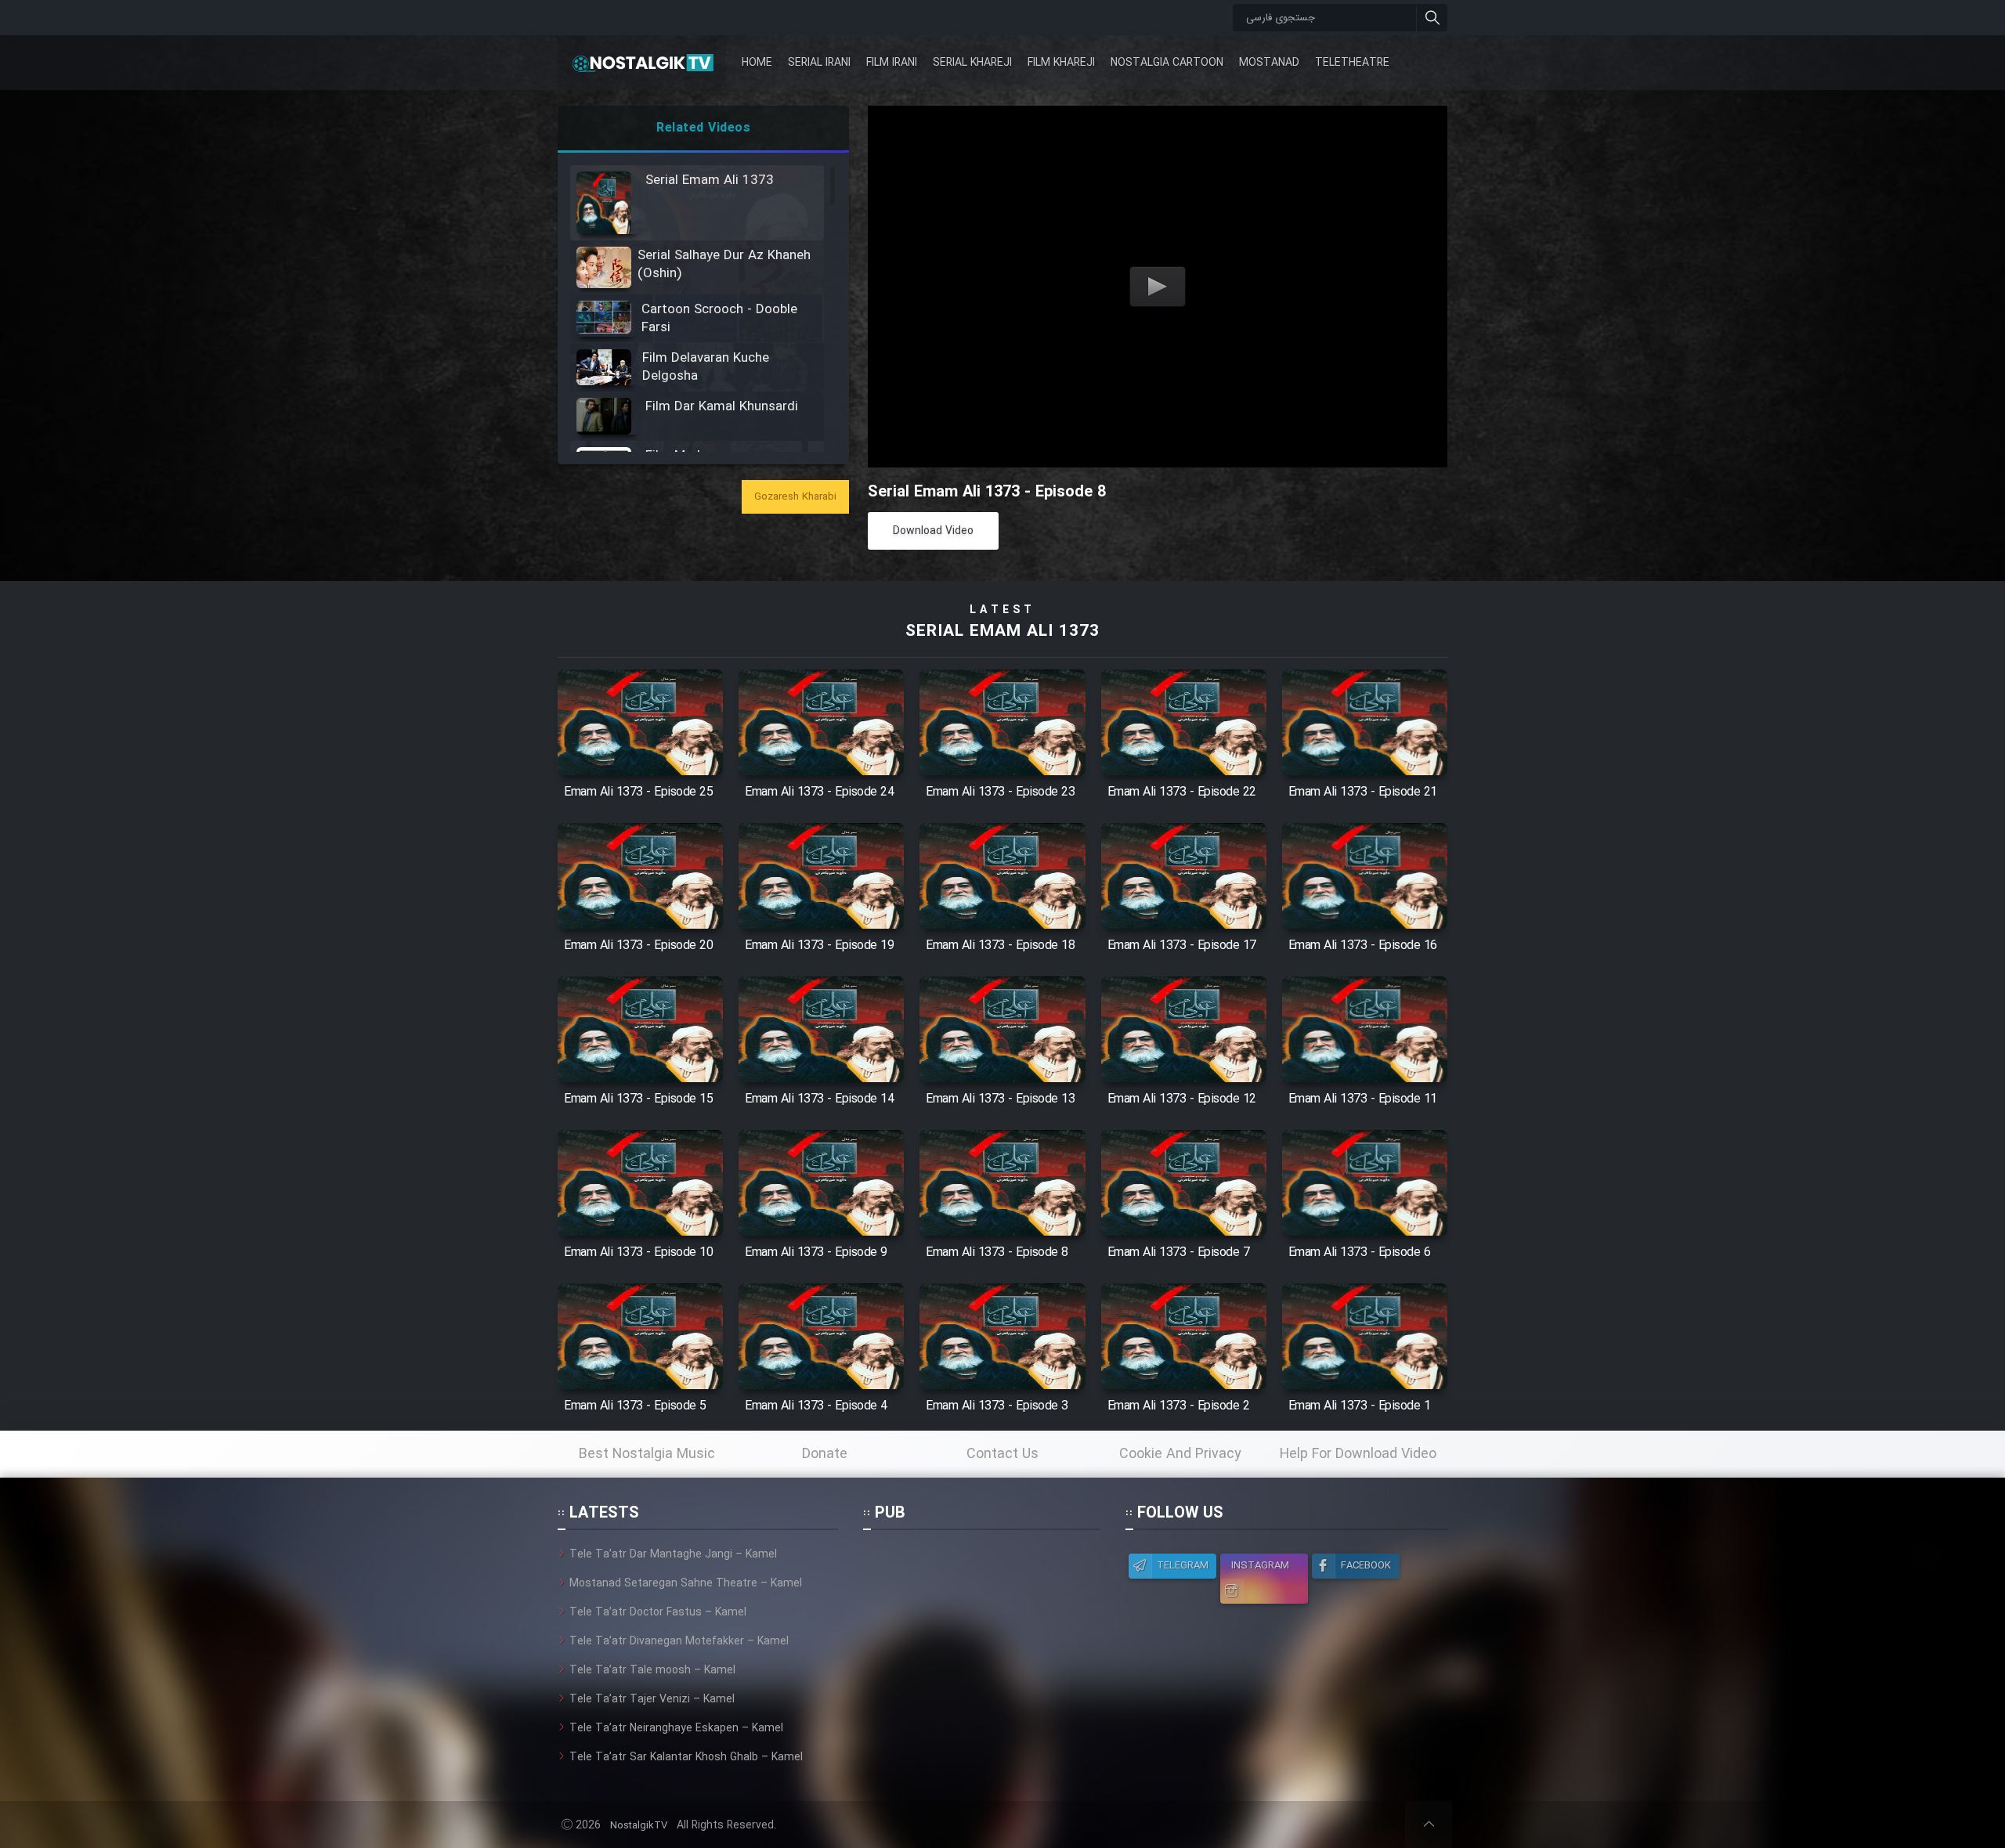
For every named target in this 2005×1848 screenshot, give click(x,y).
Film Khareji (1061, 63)
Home (757, 63)
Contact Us (1002, 1454)
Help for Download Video (1358, 1454)
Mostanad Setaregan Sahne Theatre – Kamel (686, 1583)
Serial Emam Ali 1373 (1002, 632)
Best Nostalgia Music (647, 1454)
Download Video (933, 531)
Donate (825, 1454)
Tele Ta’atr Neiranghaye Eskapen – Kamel (676, 1728)
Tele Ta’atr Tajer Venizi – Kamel (652, 1699)
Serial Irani (819, 63)
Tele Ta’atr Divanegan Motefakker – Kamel (679, 1641)
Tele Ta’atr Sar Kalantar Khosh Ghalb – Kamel (686, 1757)
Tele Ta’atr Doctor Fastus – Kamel (658, 1612)
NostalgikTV (639, 1826)
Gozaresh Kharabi (795, 497)
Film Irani (892, 63)
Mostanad (1269, 63)
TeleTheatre (1352, 63)
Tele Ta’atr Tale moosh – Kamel (652, 1670)
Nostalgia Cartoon (1167, 63)
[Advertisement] (981, 1644)
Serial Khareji (972, 63)
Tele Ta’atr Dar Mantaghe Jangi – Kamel (673, 1554)
